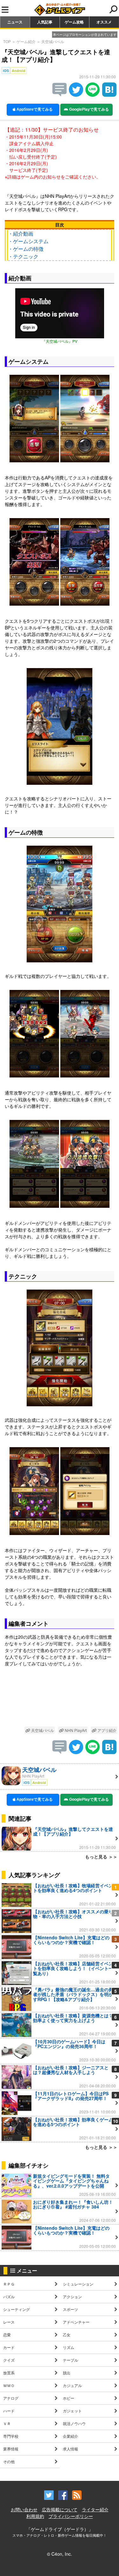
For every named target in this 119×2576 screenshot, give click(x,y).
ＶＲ (7, 2423)
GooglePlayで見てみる (89, 109)
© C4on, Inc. (60, 2554)
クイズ (9, 2360)
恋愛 (7, 2335)
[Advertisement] (60, 1698)
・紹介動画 (21, 234)
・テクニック (23, 256)
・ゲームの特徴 (26, 249)
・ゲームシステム (28, 241)
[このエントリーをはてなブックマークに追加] (109, 95)
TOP (7, 41)
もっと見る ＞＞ (101, 1857)
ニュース (15, 22)
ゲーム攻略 (74, 22)
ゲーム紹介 (26, 41)
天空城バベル (53, 41)
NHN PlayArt (75, 1730)
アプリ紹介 (106, 1730)
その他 (9, 2461)
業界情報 (11, 2449)
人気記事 (45, 22)
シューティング (17, 2309)
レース (9, 2322)
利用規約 (35, 2516)
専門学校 (11, 2436)
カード (9, 2347)
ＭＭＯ (9, 2385)
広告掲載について (60, 2509)
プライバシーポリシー (71, 2516)
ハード (9, 2411)
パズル (9, 2296)
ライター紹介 (95, 2509)
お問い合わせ (24, 2509)
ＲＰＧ (9, 2284)
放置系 (9, 2373)
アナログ (11, 2398)
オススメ (104, 22)
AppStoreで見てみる (34, 109)
